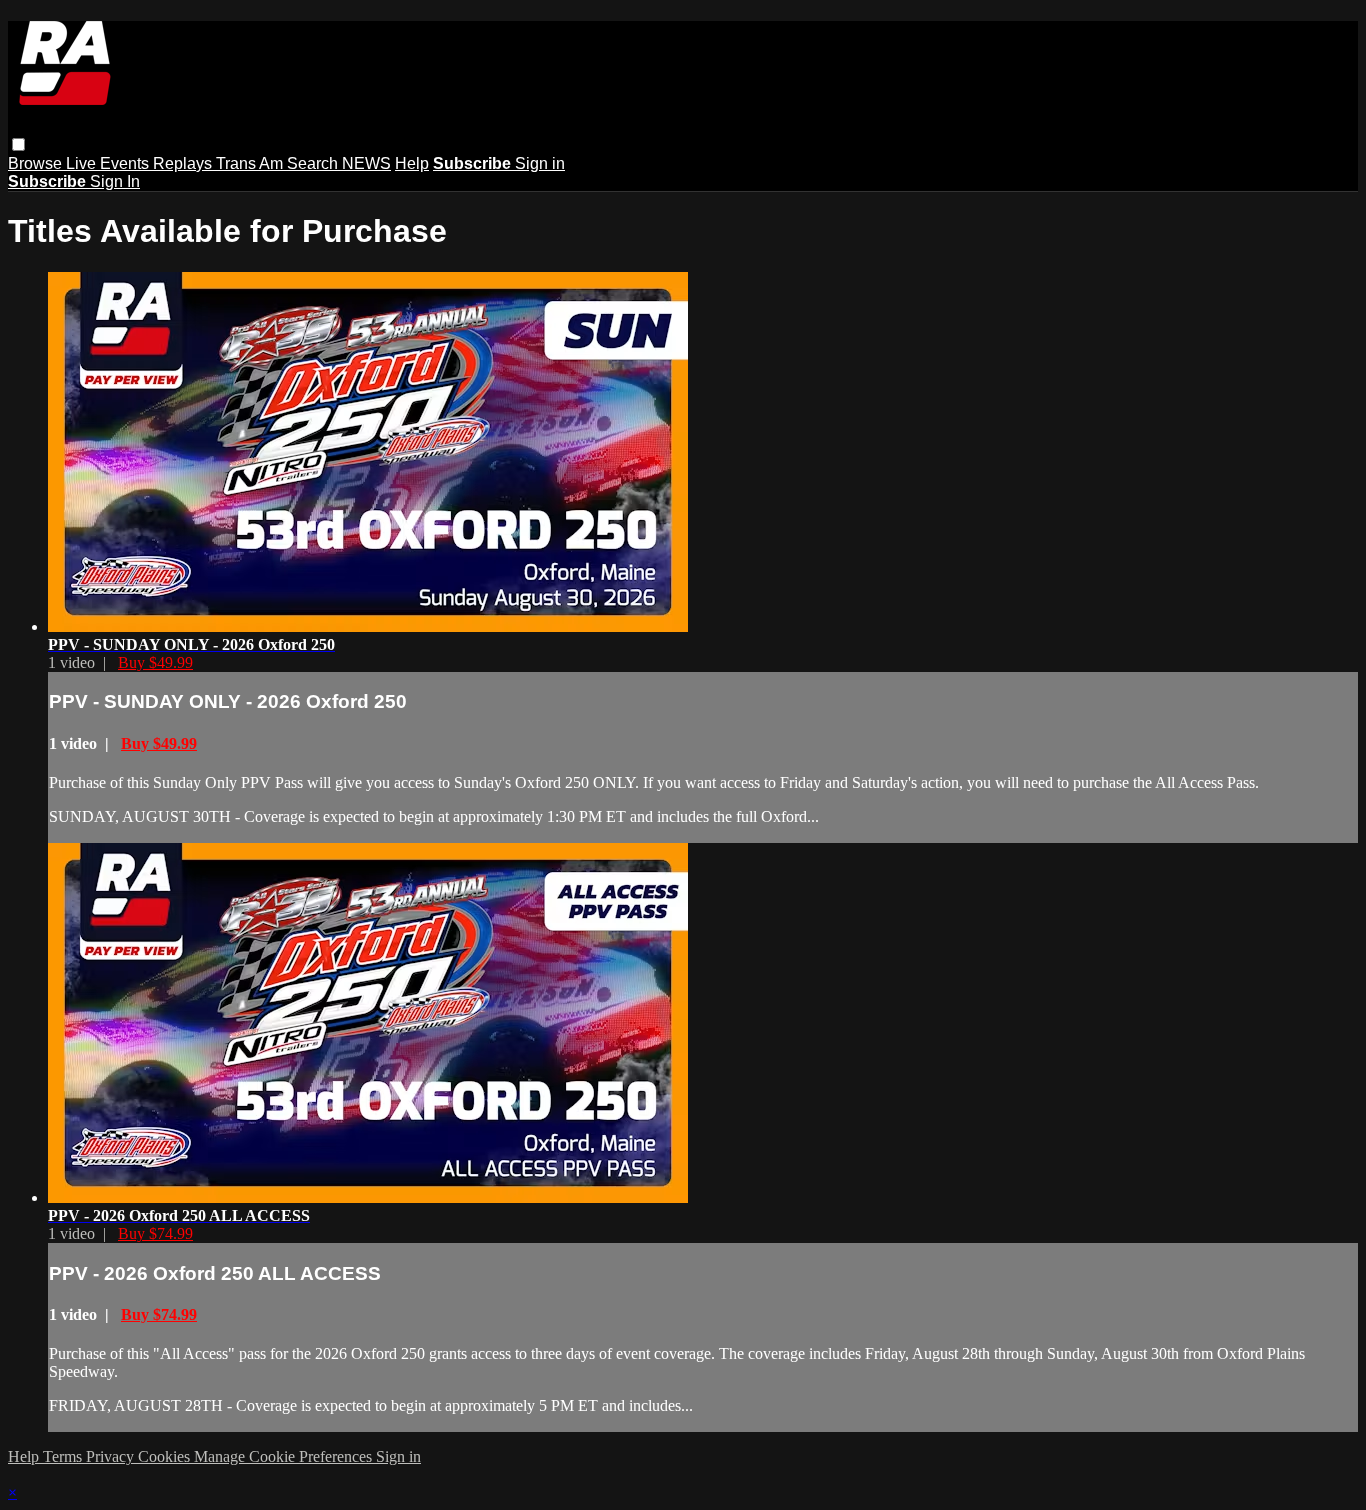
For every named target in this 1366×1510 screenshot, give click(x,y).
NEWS (366, 163)
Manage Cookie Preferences (285, 1456)
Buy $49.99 (155, 662)
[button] (18, 144)
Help (412, 163)
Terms (64, 1456)
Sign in (540, 163)
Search (314, 163)
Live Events (109, 163)
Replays (184, 163)
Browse (37, 163)
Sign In (115, 181)
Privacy (112, 1456)
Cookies (166, 1456)
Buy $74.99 (155, 1233)
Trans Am (251, 163)
